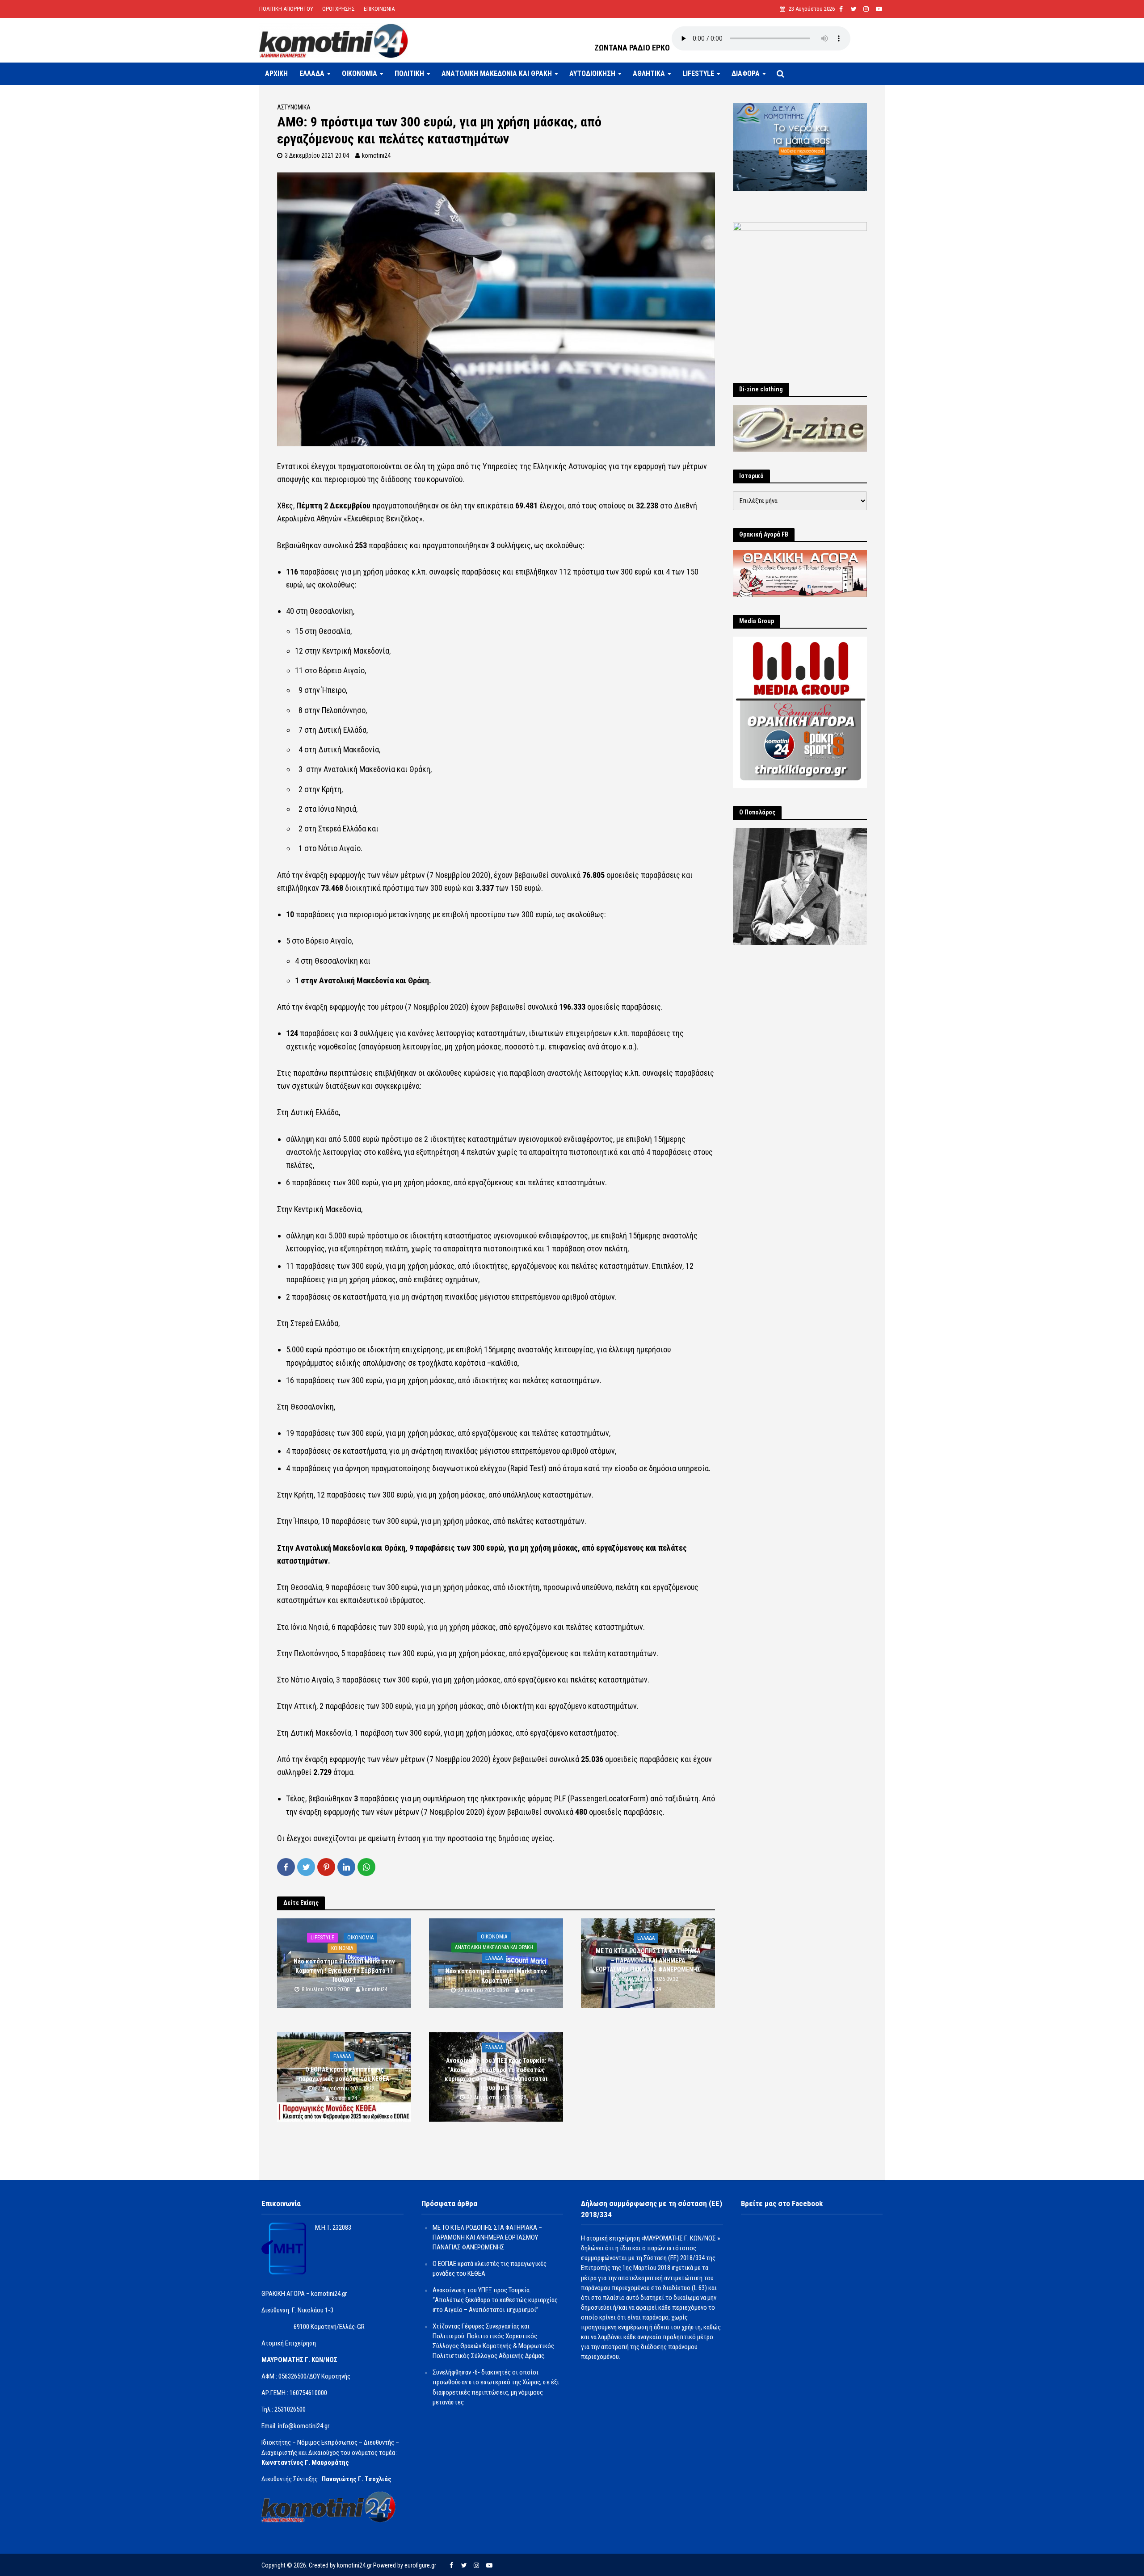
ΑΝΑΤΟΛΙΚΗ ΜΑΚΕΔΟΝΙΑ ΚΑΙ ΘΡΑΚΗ (497, 73)
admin (528, 1990)
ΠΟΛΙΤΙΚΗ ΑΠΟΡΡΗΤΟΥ (286, 9)
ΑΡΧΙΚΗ (276, 73)
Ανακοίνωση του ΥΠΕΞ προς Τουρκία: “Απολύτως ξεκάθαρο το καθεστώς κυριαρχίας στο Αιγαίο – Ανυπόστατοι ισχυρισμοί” (496, 2074)
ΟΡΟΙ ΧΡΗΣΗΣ (339, 9)
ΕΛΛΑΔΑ (312, 73)
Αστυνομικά (294, 107)
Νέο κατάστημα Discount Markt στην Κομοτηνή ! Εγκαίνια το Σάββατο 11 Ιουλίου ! (344, 1971)
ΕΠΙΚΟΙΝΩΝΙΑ (379, 9)
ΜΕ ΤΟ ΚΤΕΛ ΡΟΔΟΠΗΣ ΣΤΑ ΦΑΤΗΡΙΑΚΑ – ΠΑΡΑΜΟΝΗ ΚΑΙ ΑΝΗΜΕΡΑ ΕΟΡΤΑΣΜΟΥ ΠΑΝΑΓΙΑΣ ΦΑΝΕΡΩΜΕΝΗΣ (648, 1960)
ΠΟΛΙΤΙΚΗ (409, 73)
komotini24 (376, 155)
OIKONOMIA (360, 73)
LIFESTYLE (698, 73)
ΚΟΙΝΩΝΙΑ (342, 1949)
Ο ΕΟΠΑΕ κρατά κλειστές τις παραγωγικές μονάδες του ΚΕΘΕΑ (344, 2074)
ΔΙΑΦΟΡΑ (746, 73)
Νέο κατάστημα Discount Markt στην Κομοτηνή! (496, 1976)
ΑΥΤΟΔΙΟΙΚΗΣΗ (592, 73)
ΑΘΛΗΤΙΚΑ (649, 73)
